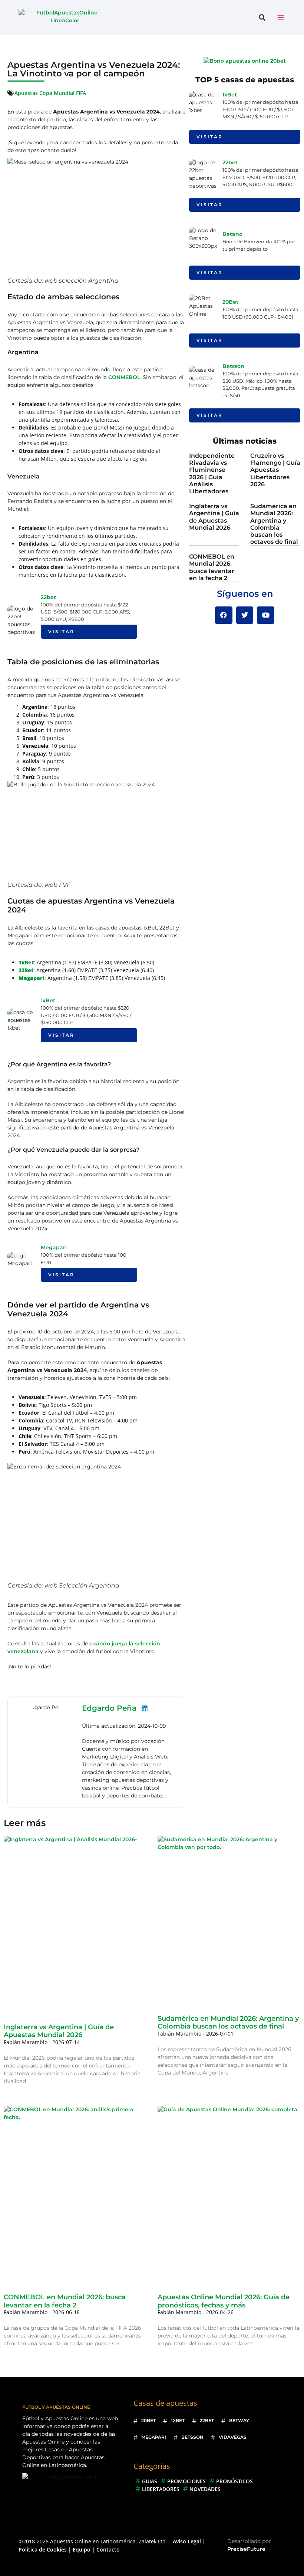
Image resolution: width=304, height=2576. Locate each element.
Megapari (54, 1247)
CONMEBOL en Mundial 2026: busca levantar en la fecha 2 (212, 567)
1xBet (48, 1000)
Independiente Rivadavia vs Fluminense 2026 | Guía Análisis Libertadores (212, 473)
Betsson (233, 366)
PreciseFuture (246, 2549)
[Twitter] (245, 615)
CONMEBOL (124, 377)
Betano (232, 234)
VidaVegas (233, 2437)
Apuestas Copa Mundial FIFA (50, 93)
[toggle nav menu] (281, 17)
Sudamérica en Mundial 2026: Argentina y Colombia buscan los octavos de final (274, 524)
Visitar (61, 631)
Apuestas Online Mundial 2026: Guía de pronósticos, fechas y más (224, 2301)
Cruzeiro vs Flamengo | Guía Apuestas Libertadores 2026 (275, 470)
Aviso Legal (187, 2541)
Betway (239, 2420)
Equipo (82, 2549)
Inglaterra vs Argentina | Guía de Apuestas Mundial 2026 (214, 517)
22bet (48, 597)
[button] (262, 18)
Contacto (108, 2549)
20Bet (230, 302)
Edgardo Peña (109, 1708)
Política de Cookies (43, 2549)
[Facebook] (224, 615)
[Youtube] (266, 615)
